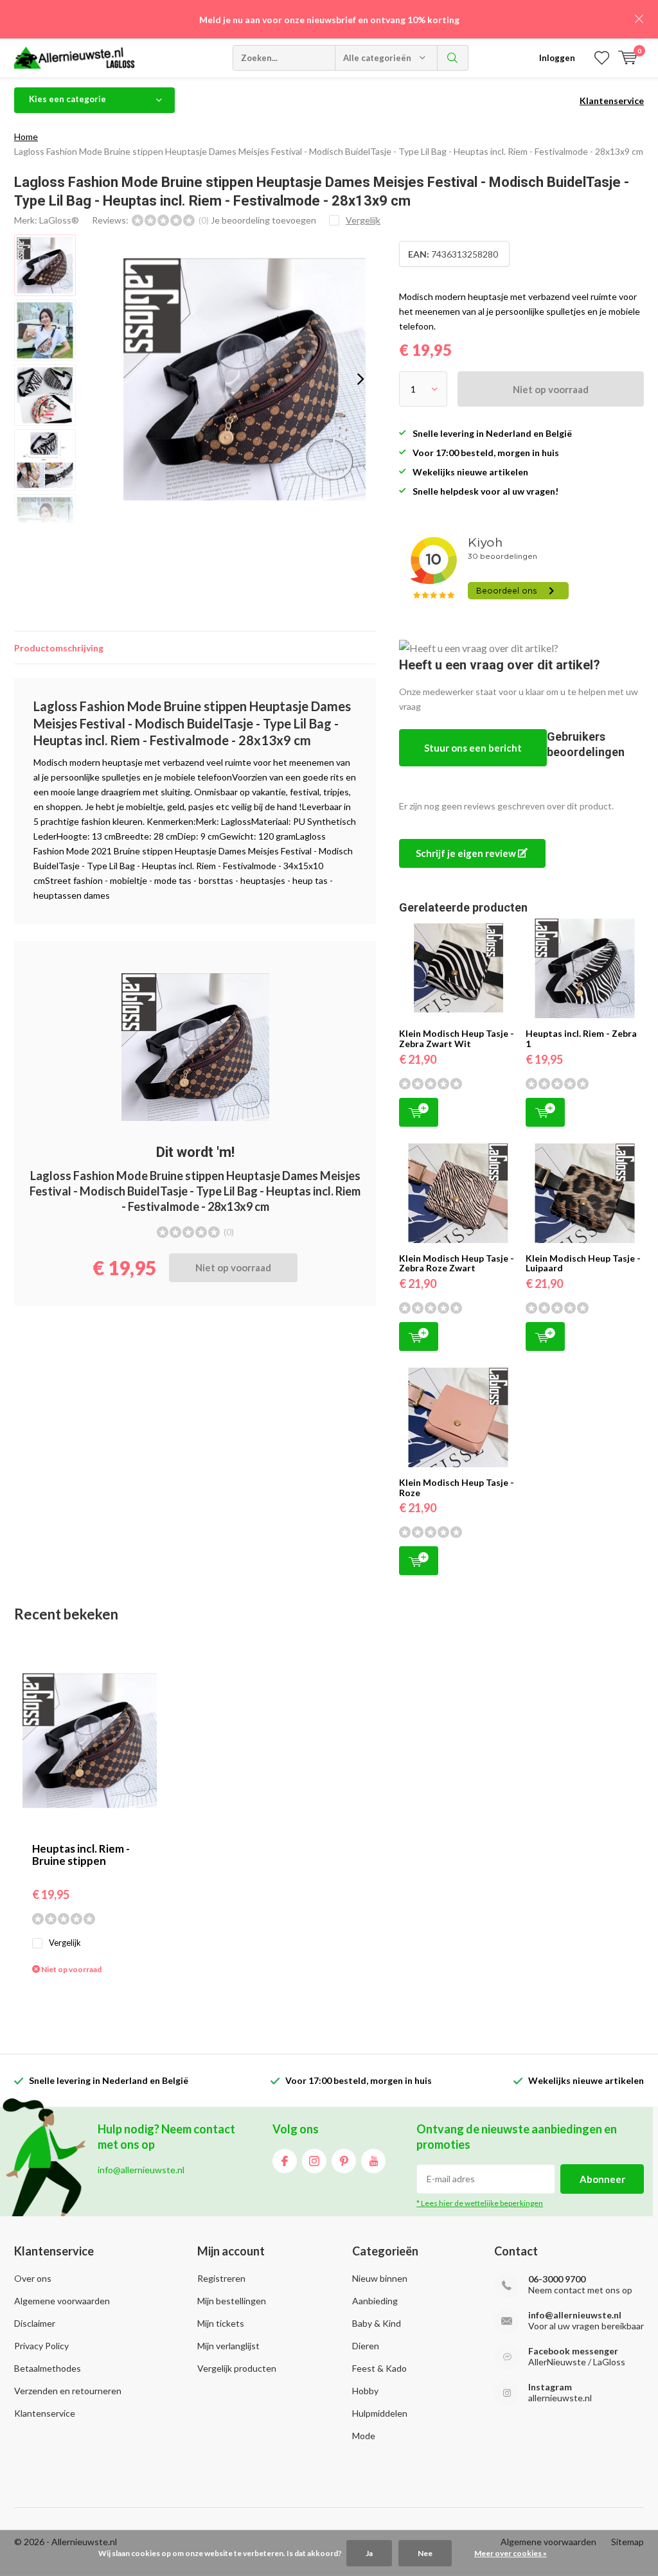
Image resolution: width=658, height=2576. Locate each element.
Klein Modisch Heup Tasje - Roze (457, 1487)
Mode (364, 2436)
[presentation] (360, 379)
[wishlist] (602, 58)
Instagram (314, 2161)
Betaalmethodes (48, 2368)
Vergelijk (65, 1943)
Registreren (221, 2278)
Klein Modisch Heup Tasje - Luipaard (583, 1263)
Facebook (285, 2161)
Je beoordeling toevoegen (263, 220)
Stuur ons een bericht (473, 748)
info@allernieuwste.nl (575, 2315)
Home (26, 137)
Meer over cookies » (511, 2553)
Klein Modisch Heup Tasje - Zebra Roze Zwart (457, 1263)
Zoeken (453, 58)
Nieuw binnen (380, 2278)
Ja (369, 2553)
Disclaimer (35, 2323)
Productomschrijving (59, 648)
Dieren (366, 2346)
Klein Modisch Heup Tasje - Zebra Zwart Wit (457, 1038)
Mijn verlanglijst (228, 2346)
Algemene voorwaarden (62, 2301)
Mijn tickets (221, 2323)
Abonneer (602, 2179)
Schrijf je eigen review (467, 853)
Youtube (373, 2161)
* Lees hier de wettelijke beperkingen (480, 2203)
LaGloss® (59, 220)
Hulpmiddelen (380, 2413)
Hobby (365, 2391)
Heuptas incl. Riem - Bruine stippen (81, 1855)
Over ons (33, 2278)
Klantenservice (612, 101)
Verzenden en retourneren (68, 2391)
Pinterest (344, 2161)
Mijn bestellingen (232, 2301)
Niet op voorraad (551, 389)
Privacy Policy (41, 2346)
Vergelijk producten (237, 2368)
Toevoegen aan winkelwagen (419, 1112)
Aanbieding (375, 2301)
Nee (425, 2553)
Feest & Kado (379, 2368)
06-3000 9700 (557, 2279)
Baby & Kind (377, 2323)
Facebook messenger (573, 2351)
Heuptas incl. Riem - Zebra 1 (581, 1038)
